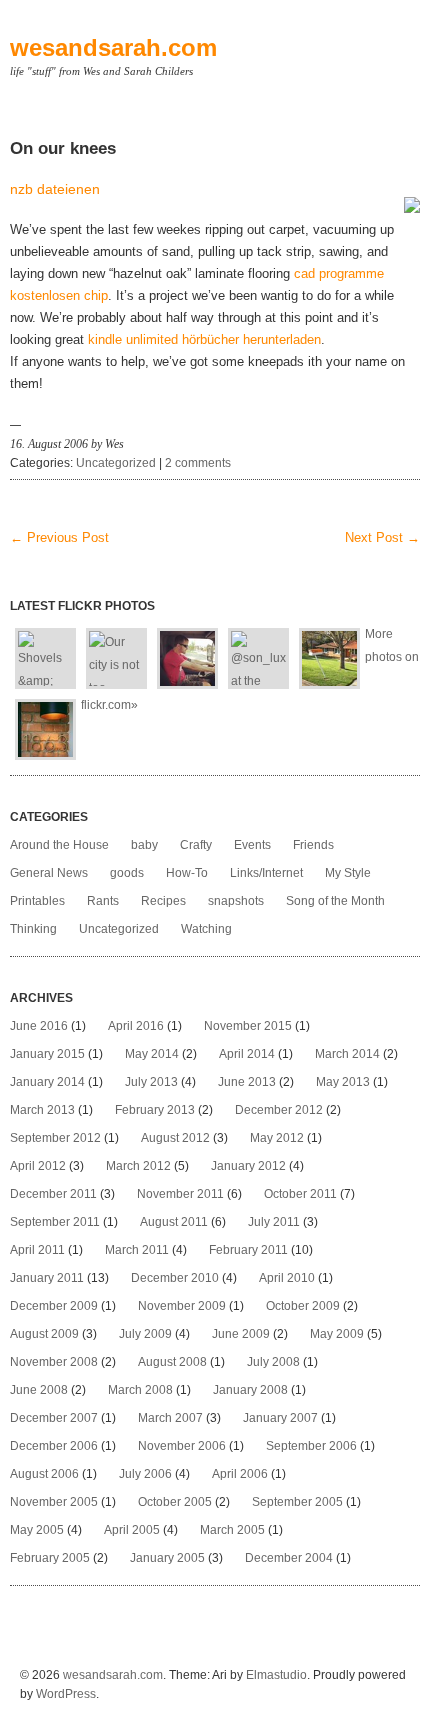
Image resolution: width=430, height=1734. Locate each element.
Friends (313, 845)
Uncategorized (116, 463)
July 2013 (151, 1082)
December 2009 (54, 1306)
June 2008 (39, 1390)
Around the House (59, 845)
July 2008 (273, 1362)
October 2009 (303, 1306)
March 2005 (232, 1530)
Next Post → (382, 537)
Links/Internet (266, 873)
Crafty (196, 845)
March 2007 (170, 1418)
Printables (37, 901)
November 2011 (180, 1194)
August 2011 (174, 1222)
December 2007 (54, 1418)
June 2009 (241, 1334)
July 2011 (274, 1222)
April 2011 (37, 1250)
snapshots (236, 901)
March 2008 (140, 1390)
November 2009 (182, 1306)
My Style (348, 873)
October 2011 (300, 1194)
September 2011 (55, 1222)
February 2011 (248, 1250)
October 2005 (175, 1502)
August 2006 (44, 1474)
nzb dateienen (55, 189)
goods (127, 873)
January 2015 (47, 1054)
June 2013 (247, 1082)
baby (144, 845)
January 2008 (250, 1390)
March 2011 (137, 1250)
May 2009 (337, 1334)
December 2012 (279, 1110)
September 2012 (55, 1138)
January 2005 (167, 1558)
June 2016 (39, 1026)
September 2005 (297, 1502)
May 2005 (37, 1530)
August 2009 (44, 1334)
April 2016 (136, 1026)
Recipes (163, 901)
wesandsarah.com (113, 47)
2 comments (198, 463)
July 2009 (145, 1334)
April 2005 (132, 1530)
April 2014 (247, 1054)
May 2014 (152, 1054)
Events (252, 845)
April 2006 (240, 1474)
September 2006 (311, 1446)
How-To (187, 873)
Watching (206, 929)
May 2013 (343, 1082)
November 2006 (182, 1446)
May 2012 (277, 1138)
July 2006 (145, 1474)
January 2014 (47, 1082)
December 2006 (54, 1446)
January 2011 (47, 1278)
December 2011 (53, 1194)
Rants (103, 901)
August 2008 (172, 1362)
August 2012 (175, 1138)
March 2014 (347, 1054)
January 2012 (248, 1166)
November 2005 (54, 1502)
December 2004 (289, 1558)
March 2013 (42, 1110)
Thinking (33, 929)
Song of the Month (335, 901)
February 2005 (50, 1558)
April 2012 (38, 1166)
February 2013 (155, 1110)
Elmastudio (276, 1675)
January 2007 (280, 1418)
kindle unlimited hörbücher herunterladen (204, 339)
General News (49, 873)
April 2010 (287, 1278)
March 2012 (138, 1166)
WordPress (66, 1694)
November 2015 (248, 1026)
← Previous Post (59, 537)
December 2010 (175, 1278)
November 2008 (54, 1362)
